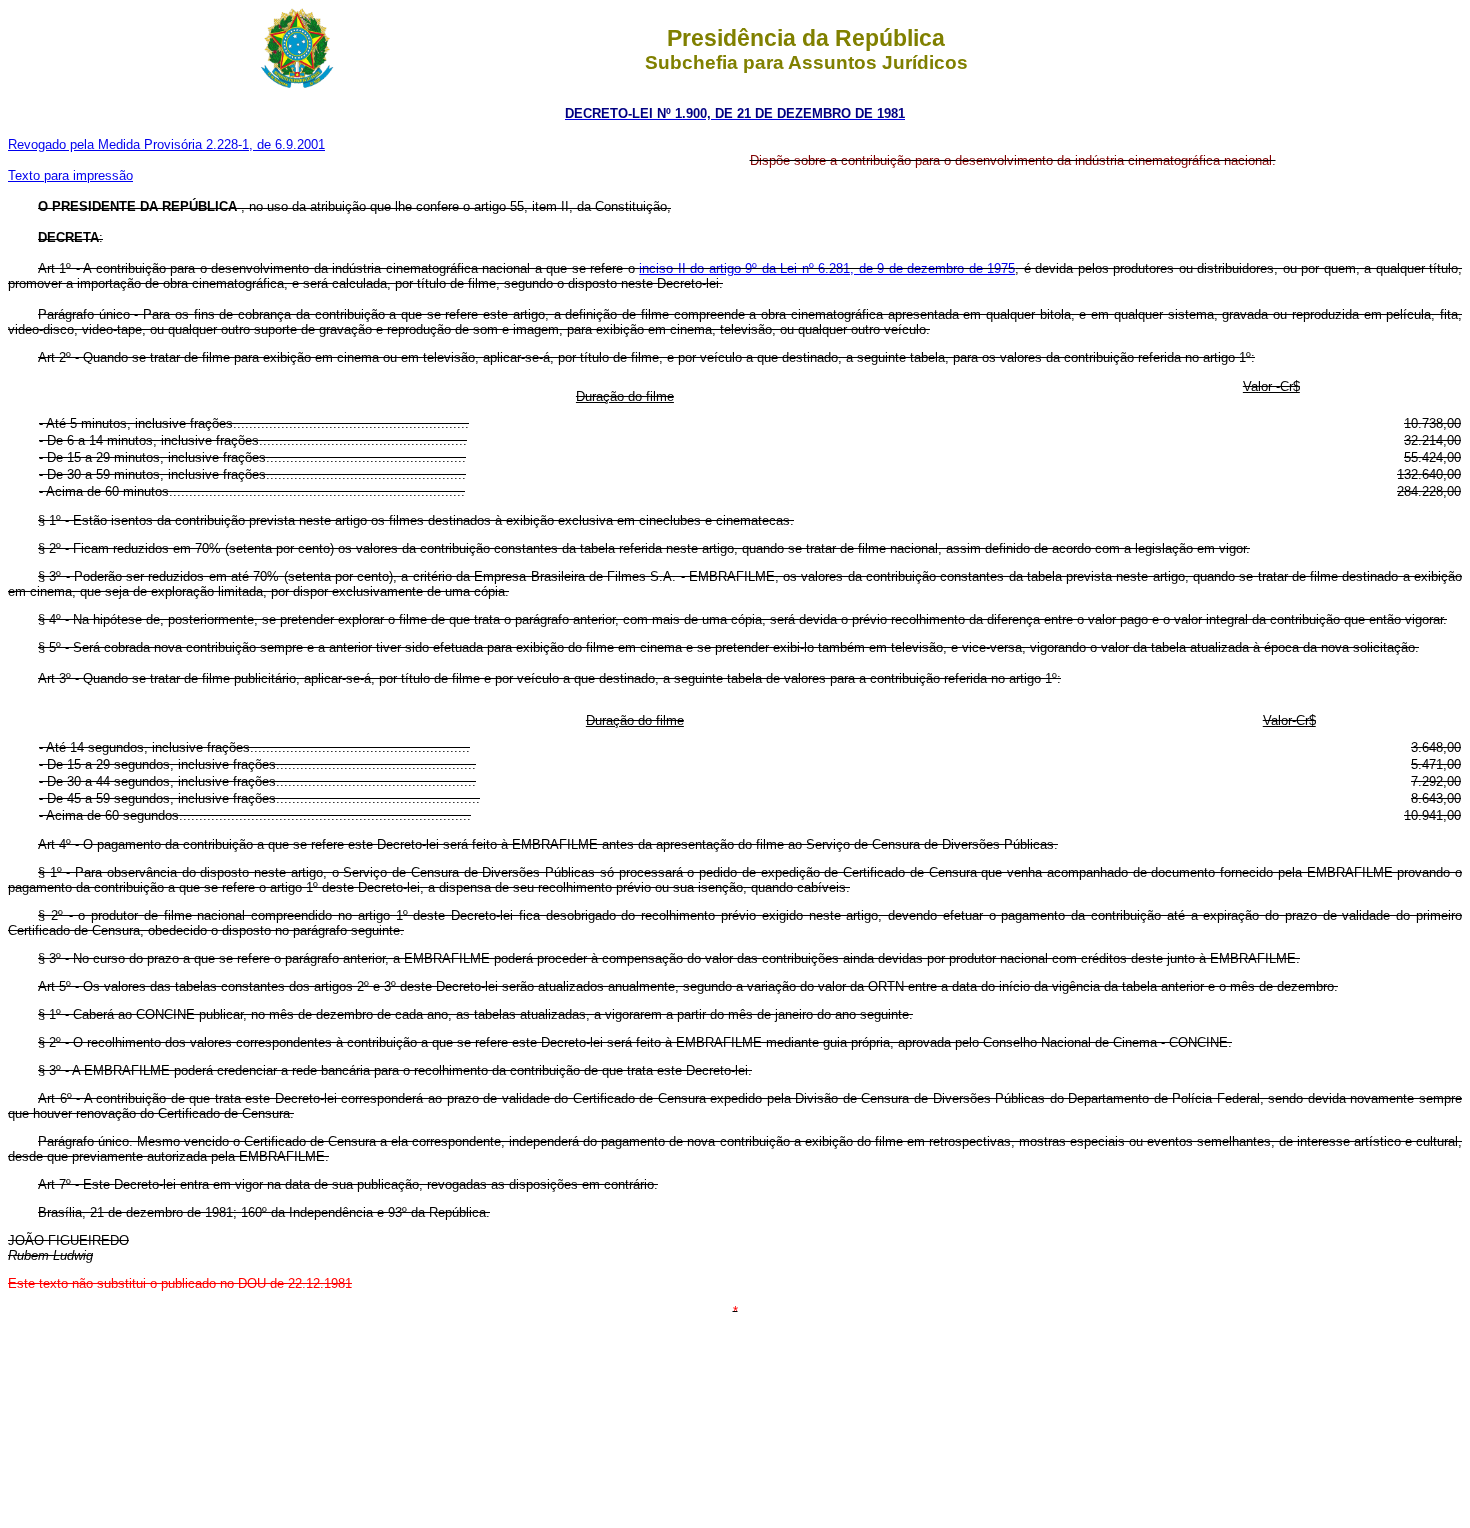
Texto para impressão (70, 175)
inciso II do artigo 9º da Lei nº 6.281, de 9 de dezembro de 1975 (827, 268)
